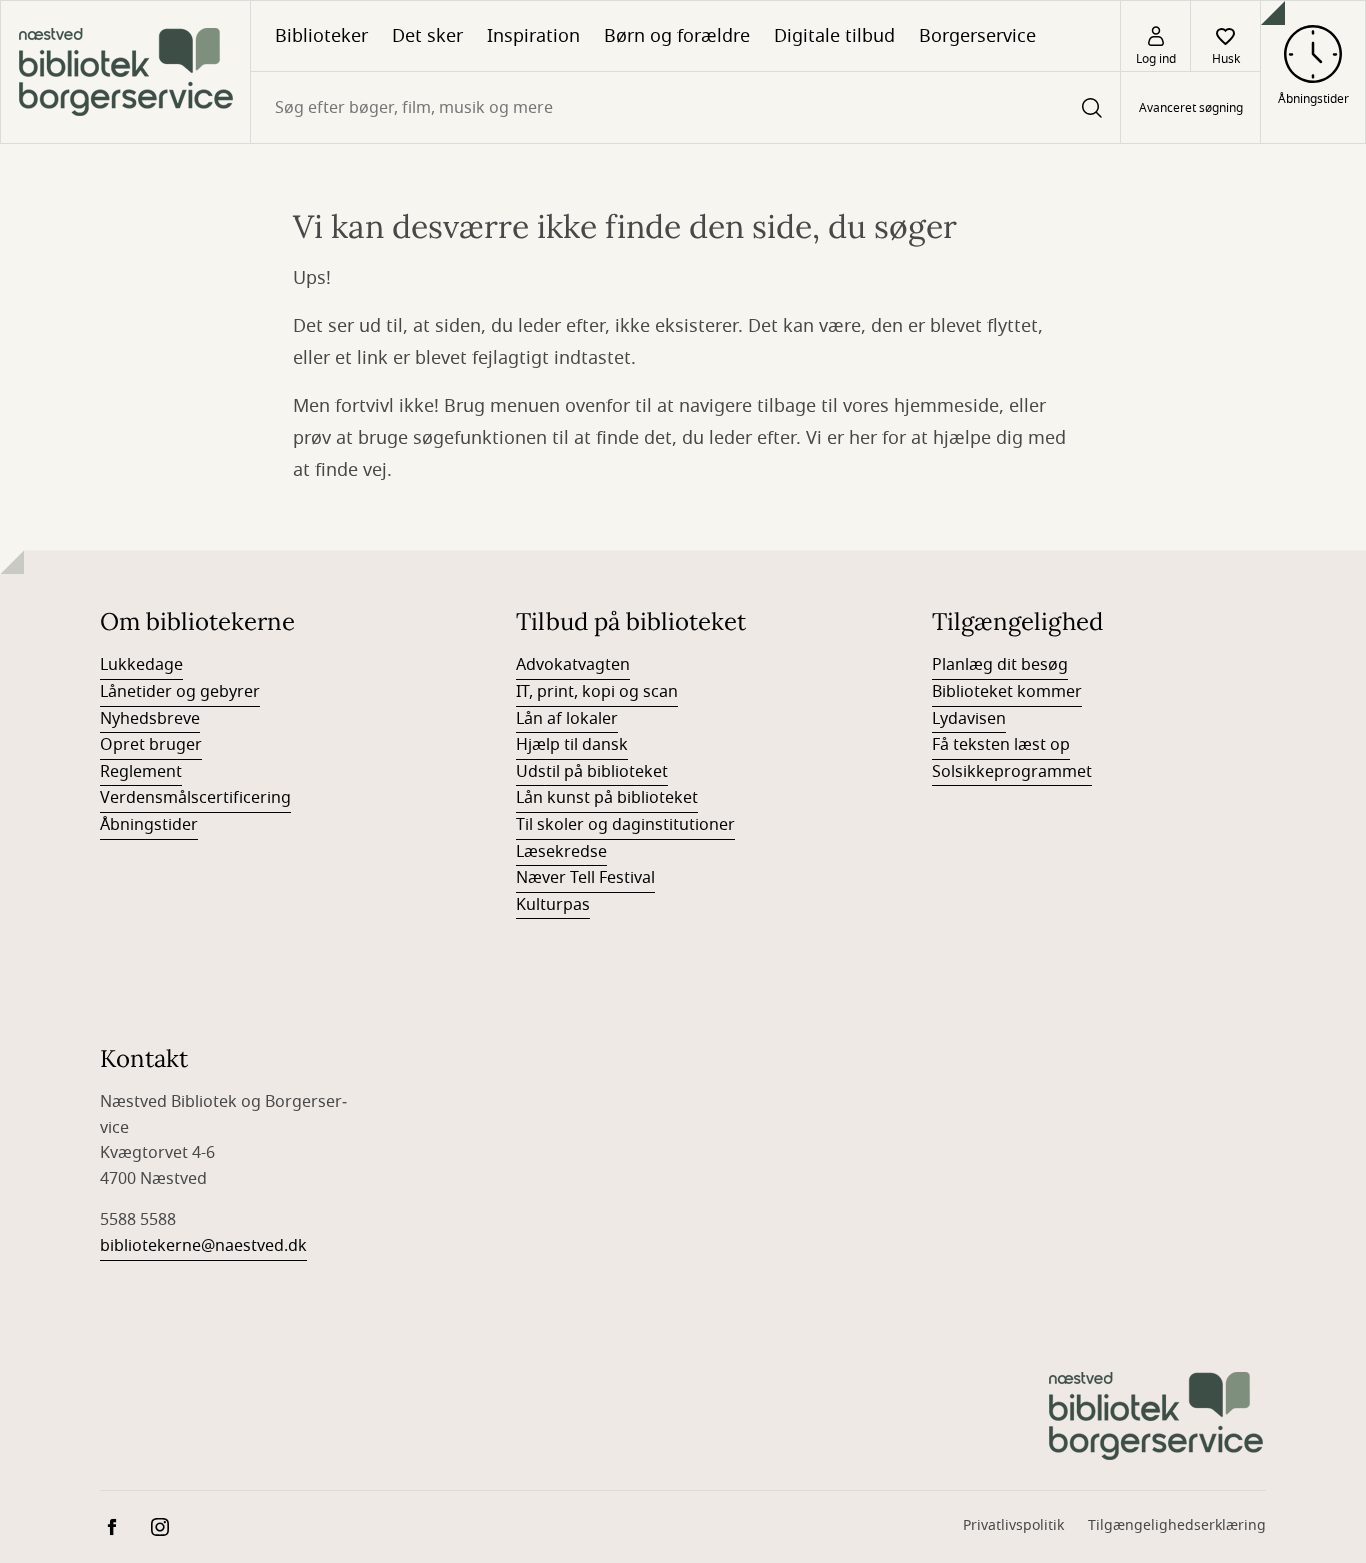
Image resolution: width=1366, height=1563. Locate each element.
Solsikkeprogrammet (1012, 772)
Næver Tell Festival (585, 878)
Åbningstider (149, 825)
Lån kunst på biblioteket (607, 798)
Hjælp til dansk (572, 745)
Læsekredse (561, 852)
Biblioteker (321, 36)
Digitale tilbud (834, 36)
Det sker (427, 36)
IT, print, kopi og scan (597, 692)
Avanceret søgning (1191, 108)
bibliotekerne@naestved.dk (203, 1246)
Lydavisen (969, 719)
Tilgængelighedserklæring (1177, 1525)
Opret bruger (151, 745)
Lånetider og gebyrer (180, 692)
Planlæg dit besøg (1000, 665)
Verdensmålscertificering (195, 798)
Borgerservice (977, 36)
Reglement (141, 772)
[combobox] (685, 107)
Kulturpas (553, 905)
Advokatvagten (573, 665)
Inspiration (533, 36)
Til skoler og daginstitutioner (625, 825)
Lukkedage (141, 665)
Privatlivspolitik (1013, 1525)
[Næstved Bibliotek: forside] (125, 72)
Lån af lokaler (567, 719)
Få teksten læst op (1001, 745)
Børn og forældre (677, 36)
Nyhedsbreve (150, 719)
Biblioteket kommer (1007, 692)
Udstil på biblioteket (592, 772)
